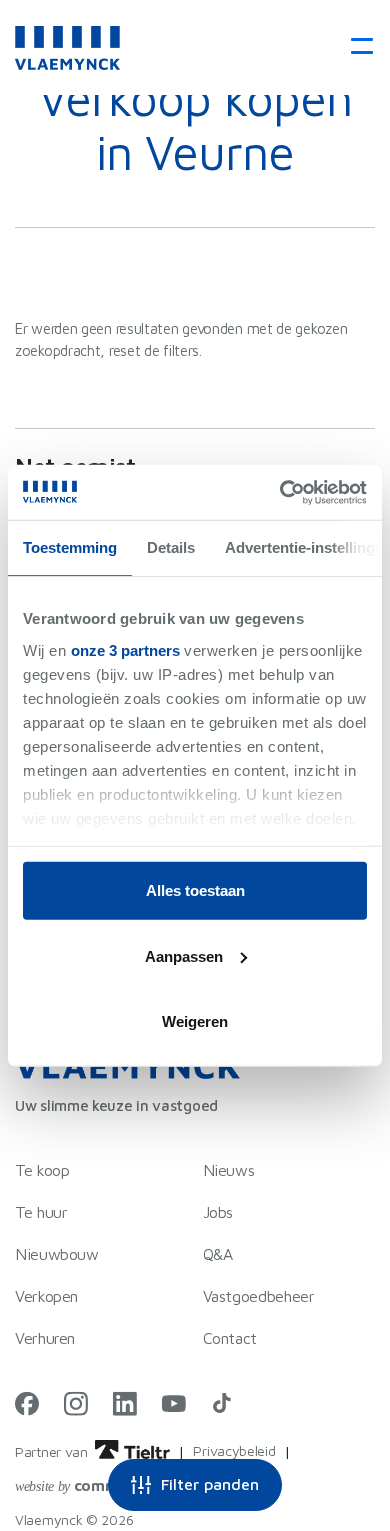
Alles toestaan (195, 890)
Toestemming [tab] (70, 547)
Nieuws (229, 1170)
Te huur (41, 1212)
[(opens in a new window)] (27, 1403)
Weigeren (195, 1021)
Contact (230, 1338)
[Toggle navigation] (355, 47)
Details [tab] (171, 547)
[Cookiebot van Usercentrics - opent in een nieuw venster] (280, 492)
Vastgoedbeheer (259, 1296)
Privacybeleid (234, 1450)
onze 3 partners (125, 649)
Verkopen (46, 1296)
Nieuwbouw (57, 1254)
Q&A (218, 1254)
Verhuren (45, 1338)
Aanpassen (184, 955)
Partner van (53, 1451)
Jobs (218, 1212)
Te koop (42, 1170)
